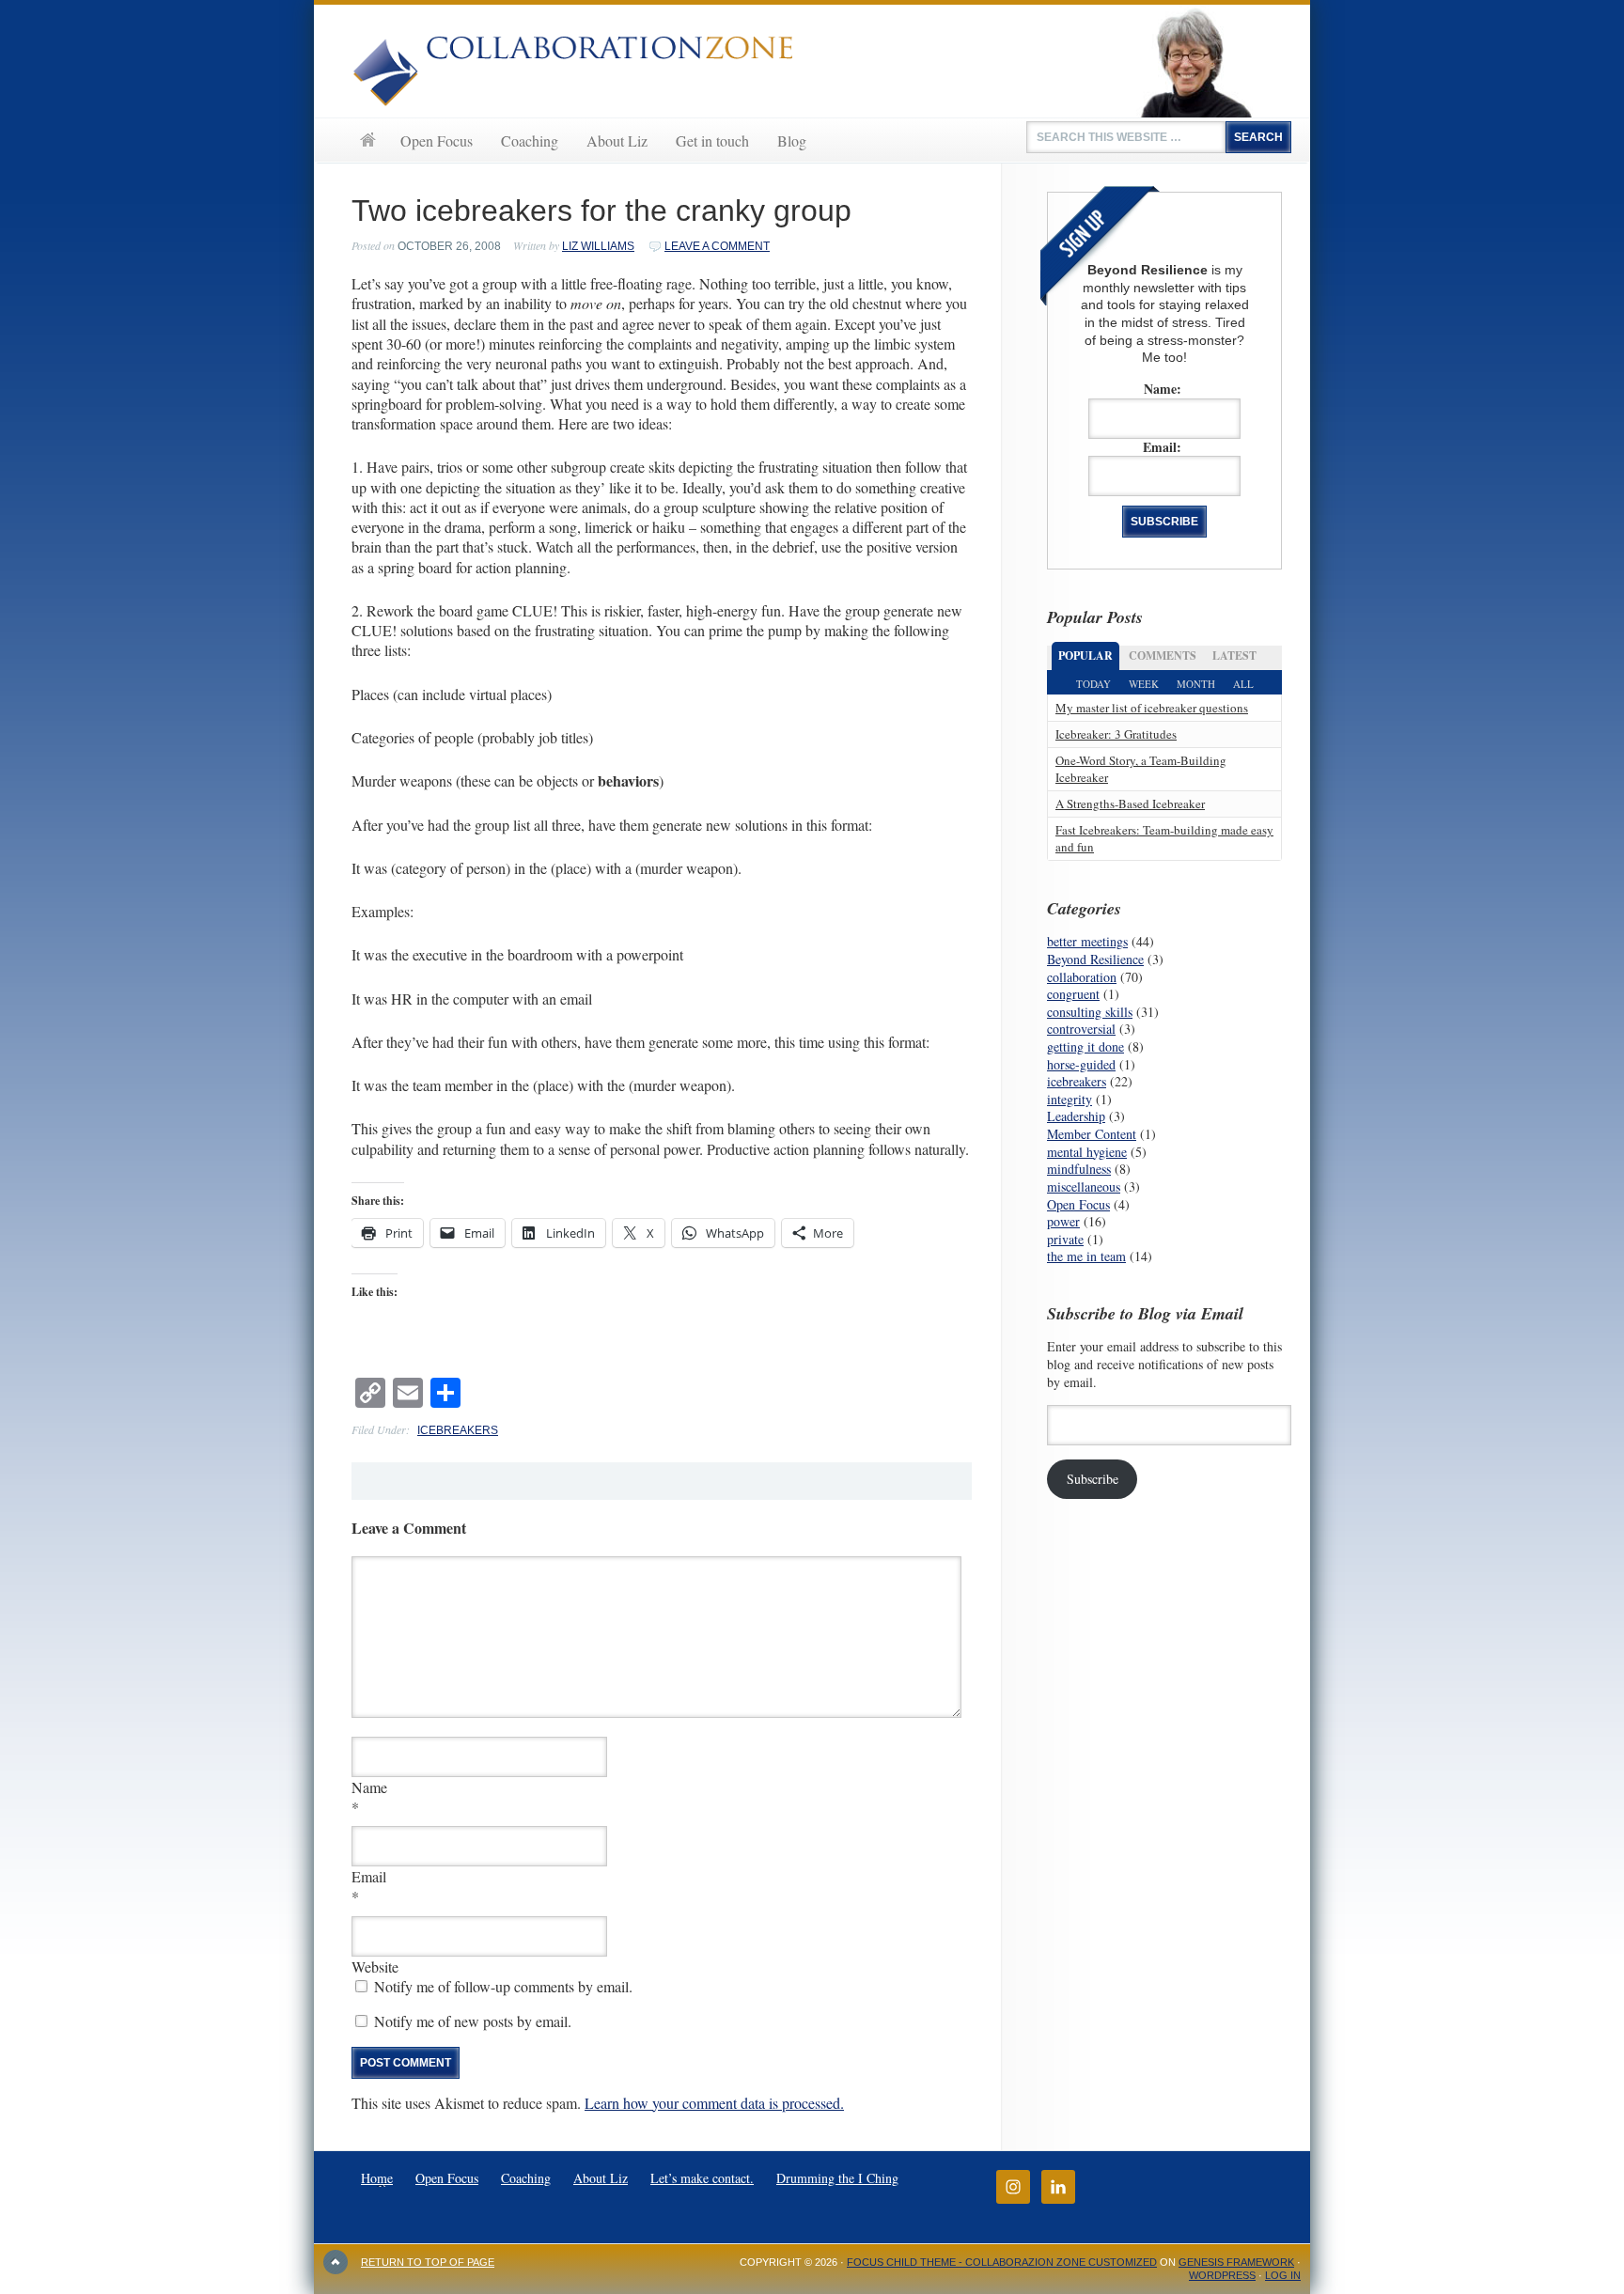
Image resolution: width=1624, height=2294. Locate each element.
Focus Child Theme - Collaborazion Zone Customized (1002, 2262)
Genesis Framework (1236, 2262)
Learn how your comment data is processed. (714, 2103)
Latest (1234, 655)
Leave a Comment (717, 246)
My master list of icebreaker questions (1152, 708)
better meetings (1087, 941)
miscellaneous (1084, 1186)
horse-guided (1081, 1064)
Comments (1163, 655)
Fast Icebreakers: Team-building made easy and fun (1164, 838)
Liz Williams (598, 246)
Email (369, 1876)
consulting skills (1090, 1012)
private (1065, 1239)
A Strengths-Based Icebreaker (1130, 804)
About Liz (617, 140)
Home (367, 140)
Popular (1085, 655)
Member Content (1092, 1134)
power (1063, 1221)
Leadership (1076, 1116)
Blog (792, 140)
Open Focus (437, 140)
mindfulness (1079, 1169)
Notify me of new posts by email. (473, 2021)
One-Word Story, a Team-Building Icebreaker (1141, 768)
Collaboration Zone (812, 61)
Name (369, 1787)
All (1243, 684)
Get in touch (712, 140)
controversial (1081, 1029)
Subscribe (1093, 1479)
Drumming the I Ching (837, 2178)
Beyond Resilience (1095, 959)
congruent (1073, 994)
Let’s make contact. (702, 2178)
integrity (1070, 1099)
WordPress (1222, 2275)
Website (375, 1966)
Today (1093, 684)
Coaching (530, 140)
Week (1144, 684)
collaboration (1082, 977)
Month (1196, 684)
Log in (1283, 2275)
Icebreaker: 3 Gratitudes (1116, 734)
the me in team (1086, 1256)
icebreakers (458, 1430)
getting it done (1085, 1046)
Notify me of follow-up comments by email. (503, 1986)
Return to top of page (428, 2262)
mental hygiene (1087, 1152)
